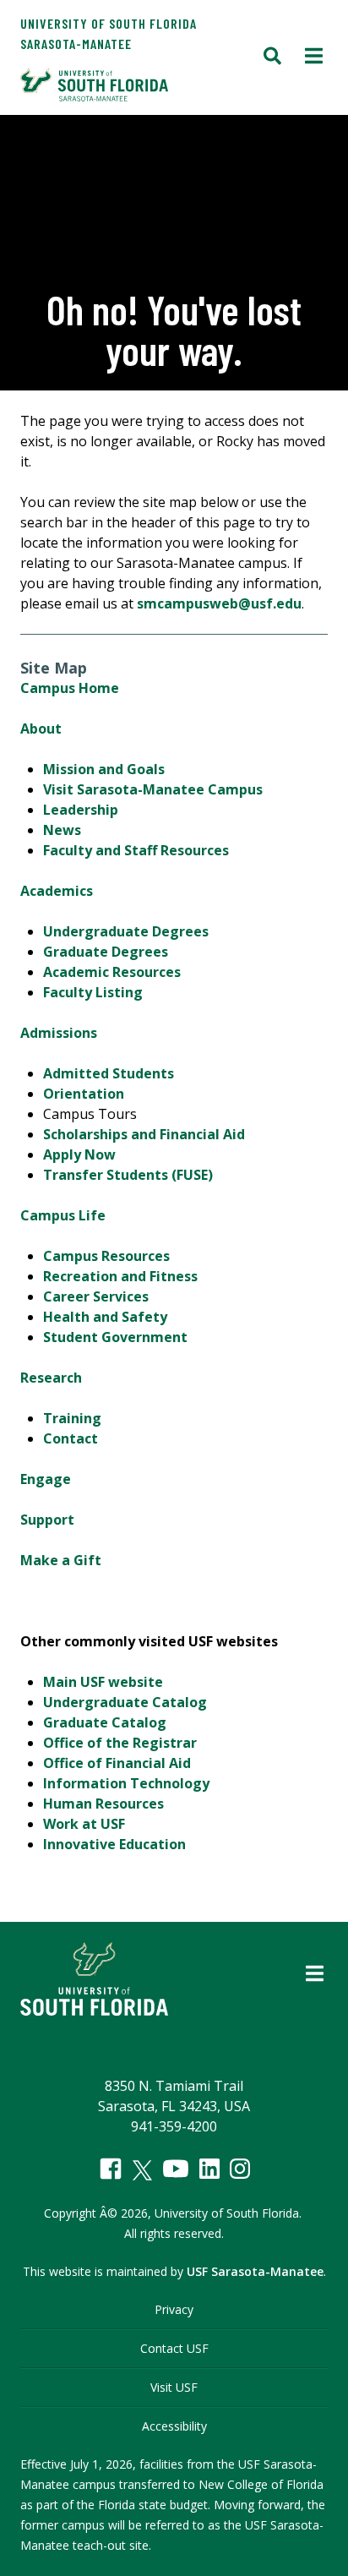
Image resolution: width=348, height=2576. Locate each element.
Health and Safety (105, 1317)
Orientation (84, 1094)
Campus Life (63, 1215)
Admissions (59, 1033)
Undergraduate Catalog (125, 1702)
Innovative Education (114, 1844)
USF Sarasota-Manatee (255, 2271)
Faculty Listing (93, 992)
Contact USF (174, 2348)
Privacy (174, 2309)
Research (51, 1378)
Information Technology (126, 1783)
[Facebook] (111, 2169)
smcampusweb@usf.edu (219, 603)
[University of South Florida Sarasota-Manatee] (139, 85)
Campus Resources (106, 1256)
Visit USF (174, 2387)
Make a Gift (61, 1560)
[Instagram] (240, 2169)
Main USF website (103, 1682)
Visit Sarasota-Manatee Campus (153, 789)
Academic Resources (112, 972)
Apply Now (79, 1154)
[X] (142, 2170)
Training (72, 1418)
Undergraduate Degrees (126, 931)
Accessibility (174, 2426)
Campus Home (70, 688)
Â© (109, 2213)
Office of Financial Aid (117, 1763)
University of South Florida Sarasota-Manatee (109, 33)
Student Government (115, 1337)
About (41, 729)
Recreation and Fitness (120, 1276)
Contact (71, 1438)
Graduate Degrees (106, 952)
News (62, 830)
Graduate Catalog (105, 1722)
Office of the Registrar (120, 1743)
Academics (57, 891)
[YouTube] (176, 2169)
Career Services (96, 1296)
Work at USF (84, 1824)
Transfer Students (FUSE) (128, 1175)
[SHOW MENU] (314, 57)
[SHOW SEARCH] (272, 57)
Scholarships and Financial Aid (144, 1134)
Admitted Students (109, 1073)
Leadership (81, 810)
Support (47, 1520)
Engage (46, 1479)
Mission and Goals (104, 769)
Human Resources (103, 1804)
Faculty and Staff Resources (136, 850)
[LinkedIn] (209, 2169)
